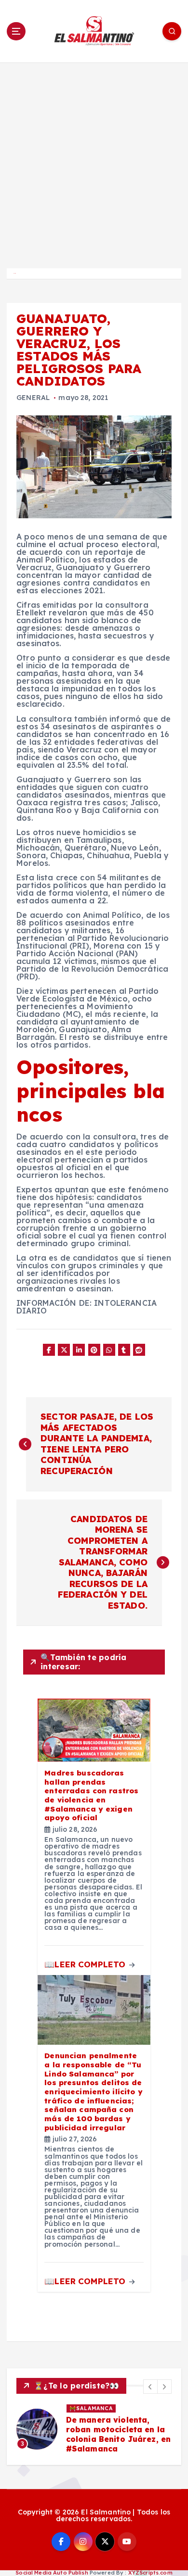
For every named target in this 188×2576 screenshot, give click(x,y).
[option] (94, 2429)
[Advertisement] (94, 161)
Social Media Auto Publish (52, 2573)
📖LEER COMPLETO (86, 1964)
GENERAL (33, 398)
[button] (150, 2387)
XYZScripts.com (150, 2573)
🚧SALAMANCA (91, 2408)
